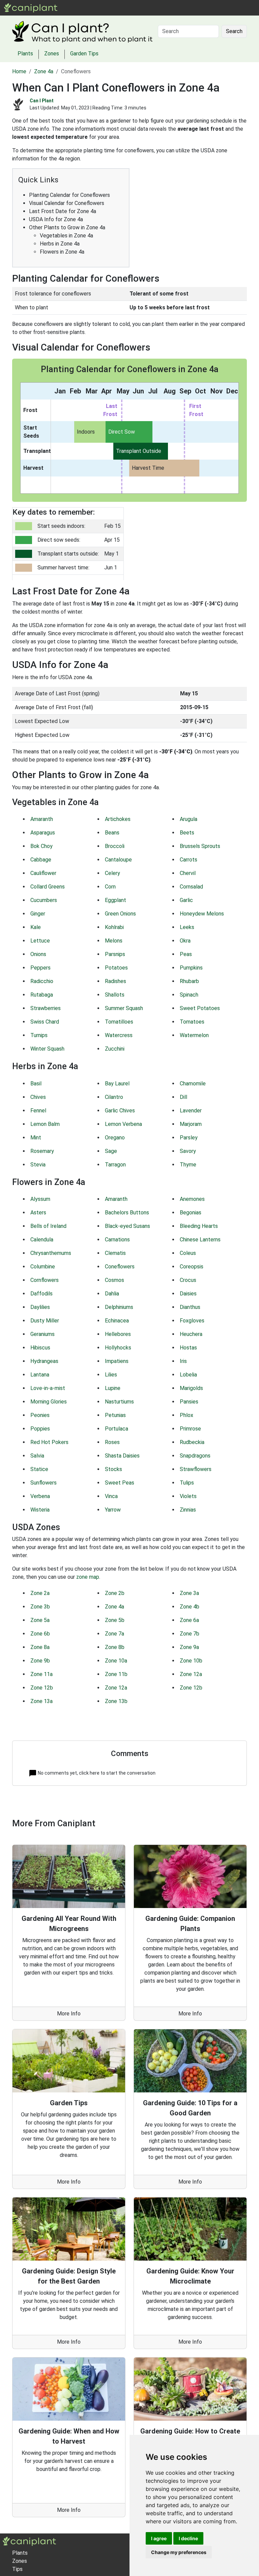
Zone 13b (116, 1701)
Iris (183, 1361)
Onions (38, 954)
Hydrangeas (44, 1361)
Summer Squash (124, 1008)
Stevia (38, 1165)
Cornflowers (45, 1280)
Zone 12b (42, 1688)
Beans (112, 833)
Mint (36, 1138)
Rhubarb (189, 981)
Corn (110, 887)
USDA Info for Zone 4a (56, 219)
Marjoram (191, 1124)
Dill (183, 1097)
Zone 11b (116, 1674)
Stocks (113, 1469)
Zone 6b (40, 1634)
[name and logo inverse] (30, 2541)
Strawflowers (196, 1469)
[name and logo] (31, 7)
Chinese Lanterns (200, 1240)
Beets (187, 833)
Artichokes (118, 819)
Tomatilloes (119, 1022)
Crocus (188, 1280)
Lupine (113, 1388)
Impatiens (117, 1361)
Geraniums (42, 1334)
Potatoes (116, 968)
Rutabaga (42, 995)
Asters (38, 1213)
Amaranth (42, 819)
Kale (36, 927)
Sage (111, 1151)
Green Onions (120, 914)
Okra (185, 941)
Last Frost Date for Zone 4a (63, 211)
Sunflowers (44, 1483)
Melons (114, 941)
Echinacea (117, 1321)
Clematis (115, 1253)
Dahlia (112, 1294)
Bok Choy (41, 846)
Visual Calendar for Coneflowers (67, 203)
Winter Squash (47, 1049)
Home (19, 71)
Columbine (43, 1267)
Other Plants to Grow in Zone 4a (67, 227)
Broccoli (115, 846)
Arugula (189, 819)
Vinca (111, 1496)
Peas (186, 954)
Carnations (117, 1240)
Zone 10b (191, 1661)
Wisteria (40, 1510)
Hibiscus (40, 1348)
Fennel (38, 1111)
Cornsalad (191, 887)
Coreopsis (192, 1267)
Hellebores (118, 1334)
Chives (38, 1097)
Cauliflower (43, 873)
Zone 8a (40, 1647)
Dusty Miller (45, 1321)
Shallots (115, 995)
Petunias (115, 1415)
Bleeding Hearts (199, 1226)
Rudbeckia (192, 1442)
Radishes (116, 981)
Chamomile (193, 1084)
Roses (112, 1442)
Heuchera (191, 1334)
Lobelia (188, 1375)
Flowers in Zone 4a (62, 252)
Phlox (186, 1415)
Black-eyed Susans (127, 1226)
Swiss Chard (45, 1022)
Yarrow (113, 1510)
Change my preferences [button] (179, 2552)
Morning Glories (49, 1402)
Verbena (40, 1496)
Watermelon (194, 1035)
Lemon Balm (45, 1124)
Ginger (38, 914)
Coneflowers (120, 1267)
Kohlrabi (114, 927)
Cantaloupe (118, 860)
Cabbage (41, 860)
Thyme (188, 1165)
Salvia (37, 1456)
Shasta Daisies (122, 1456)
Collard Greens (48, 887)
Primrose (190, 1429)
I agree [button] (159, 2538)
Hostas (188, 1348)
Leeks (187, 927)
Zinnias (188, 1510)
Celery (112, 873)
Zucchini (115, 1049)
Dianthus (190, 1307)
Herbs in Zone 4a (60, 244)
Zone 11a (41, 1674)
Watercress (119, 1035)
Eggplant (116, 900)
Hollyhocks (118, 1348)
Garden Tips (84, 54)
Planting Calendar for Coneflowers (69, 195)
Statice (39, 1469)
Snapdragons (195, 1456)
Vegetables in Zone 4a (66, 236)
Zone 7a (114, 1634)
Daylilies (40, 1307)
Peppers (40, 968)
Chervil (188, 873)
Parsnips (115, 954)
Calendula (42, 1240)
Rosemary (42, 1151)
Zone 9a (189, 1647)
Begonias (191, 1213)
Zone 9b (40, 1661)
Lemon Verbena (123, 1124)
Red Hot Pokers (49, 1442)
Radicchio (42, 981)
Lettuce (40, 941)
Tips (17, 2569)
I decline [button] (188, 2538)
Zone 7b (190, 1634)
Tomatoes (192, 1022)
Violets (188, 1496)
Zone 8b (115, 1647)
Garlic (186, 900)
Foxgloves (192, 1321)
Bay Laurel (117, 1084)
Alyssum (40, 1199)
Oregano (115, 1138)
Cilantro (114, 1097)
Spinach (189, 995)
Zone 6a (189, 1620)
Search (234, 31)
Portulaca (117, 1429)
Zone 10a (116, 1661)
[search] (121, 8)
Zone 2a (40, 1593)
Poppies (40, 1429)
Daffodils (41, 1294)
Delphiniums (119, 1307)
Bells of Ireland (48, 1226)
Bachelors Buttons (127, 1213)
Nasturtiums (119, 1402)
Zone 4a (44, 71)
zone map (88, 1577)
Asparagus (43, 833)
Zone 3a (189, 1593)
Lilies (111, 1375)
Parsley (189, 1138)
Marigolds (191, 1388)
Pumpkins (191, 968)
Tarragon (115, 1165)
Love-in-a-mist (48, 1388)
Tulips (187, 1483)
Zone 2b (115, 1593)
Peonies (40, 1415)
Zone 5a (40, 1620)
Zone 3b (40, 1607)
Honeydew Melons (202, 914)
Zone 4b (190, 1607)
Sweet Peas (120, 1483)
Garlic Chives (120, 1111)
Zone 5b (115, 1620)
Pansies (189, 1402)
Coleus (188, 1253)
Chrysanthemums (51, 1253)
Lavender (191, 1111)
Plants (84, 8)
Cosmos (114, 1280)
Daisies (188, 1294)
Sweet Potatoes (200, 1008)
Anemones (192, 1199)
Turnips (39, 1035)
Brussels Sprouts (200, 846)
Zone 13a (41, 1701)
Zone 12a (191, 1674)
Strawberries (46, 1008)
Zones (105, 8)
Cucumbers (44, 900)
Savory (188, 1151)
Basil (36, 1084)
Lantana (40, 1375)
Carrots (189, 860)
